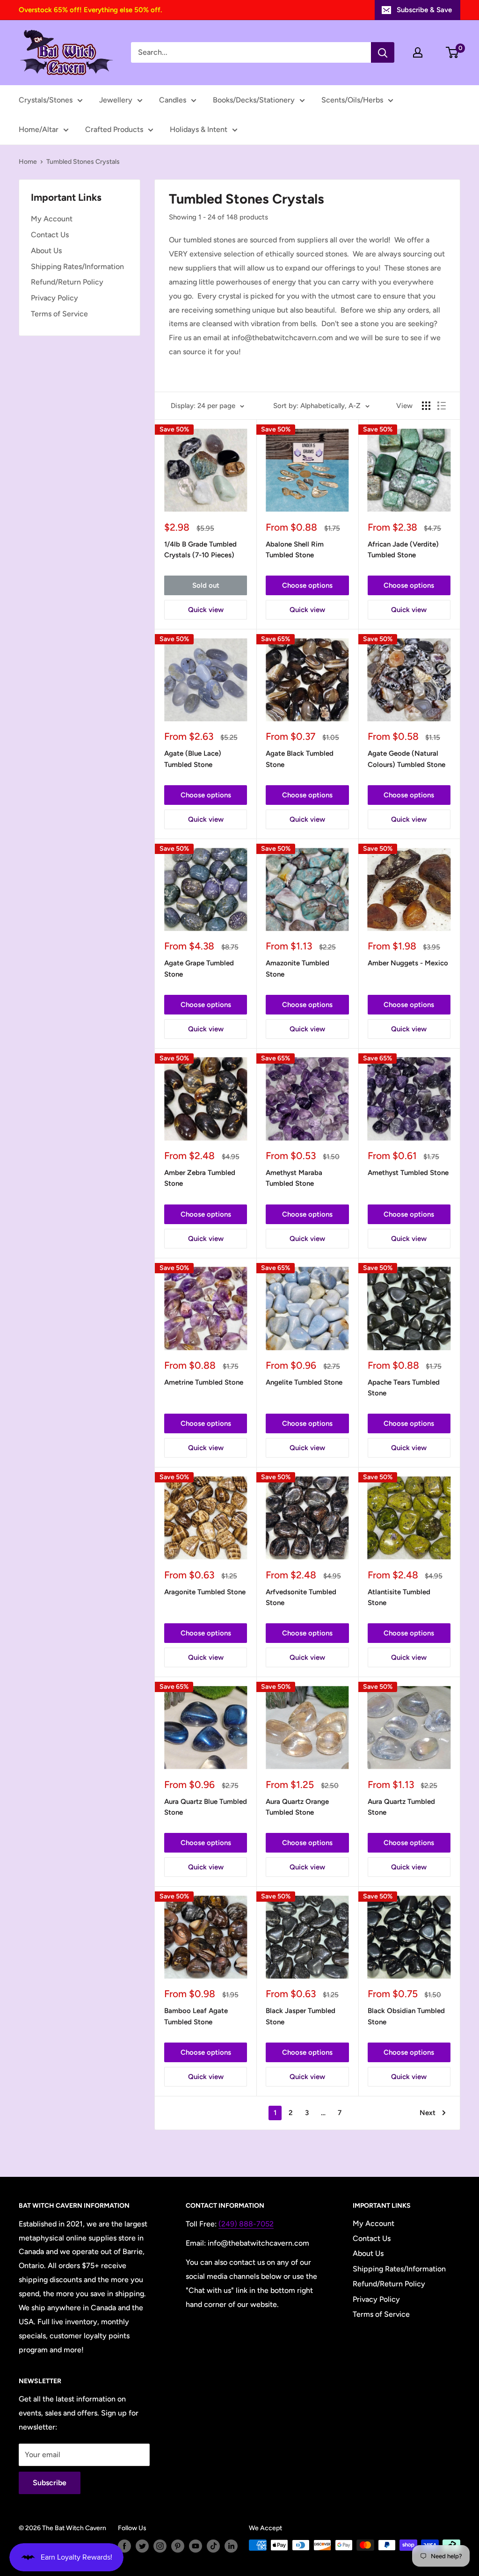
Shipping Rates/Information (77, 266)
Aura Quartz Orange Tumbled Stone (297, 1807)
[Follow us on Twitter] (142, 2546)
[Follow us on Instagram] (160, 2546)
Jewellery (116, 100)
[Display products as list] (442, 406)
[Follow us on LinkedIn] (231, 2546)
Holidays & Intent (199, 129)
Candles (173, 100)
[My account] (418, 52)
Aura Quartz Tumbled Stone (401, 1807)
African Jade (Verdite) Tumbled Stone (403, 550)
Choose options (307, 585)
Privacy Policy (54, 298)
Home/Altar (39, 129)
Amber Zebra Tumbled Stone (200, 1178)
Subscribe (50, 2483)
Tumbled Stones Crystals (83, 162)
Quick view (206, 610)
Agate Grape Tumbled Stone (199, 968)
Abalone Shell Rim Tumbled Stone (295, 550)
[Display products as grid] (426, 406)
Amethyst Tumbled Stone (408, 1173)
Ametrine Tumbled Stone (204, 1382)
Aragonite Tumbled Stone (205, 1592)
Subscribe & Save (424, 10)
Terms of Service (59, 314)
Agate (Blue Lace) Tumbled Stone (193, 759)
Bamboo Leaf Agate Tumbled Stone (196, 2016)
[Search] (383, 52)
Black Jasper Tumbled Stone (301, 2016)
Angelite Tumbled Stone (304, 1382)
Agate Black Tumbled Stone (300, 759)
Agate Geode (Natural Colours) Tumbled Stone (406, 759)
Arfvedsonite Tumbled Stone (301, 1597)
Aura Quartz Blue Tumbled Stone (206, 1807)
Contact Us (50, 235)
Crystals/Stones (46, 100)
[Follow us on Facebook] (124, 2546)
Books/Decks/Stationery (254, 100)
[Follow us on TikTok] (213, 2546)
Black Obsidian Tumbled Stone (406, 2016)
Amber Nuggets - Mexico (408, 963)
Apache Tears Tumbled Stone (404, 1388)
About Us (46, 251)
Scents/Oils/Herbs (352, 100)
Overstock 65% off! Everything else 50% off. (90, 10)
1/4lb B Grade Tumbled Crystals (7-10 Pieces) (200, 550)
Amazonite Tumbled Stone (298, 968)
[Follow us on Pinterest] (178, 2546)
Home (28, 162)
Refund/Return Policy (67, 282)
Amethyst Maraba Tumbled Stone (294, 1178)
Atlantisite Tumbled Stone (399, 1597)
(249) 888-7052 (246, 2224)
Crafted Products (114, 129)
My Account (52, 219)
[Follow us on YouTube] (196, 2546)
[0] (453, 52)
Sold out (206, 585)
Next (428, 2113)
